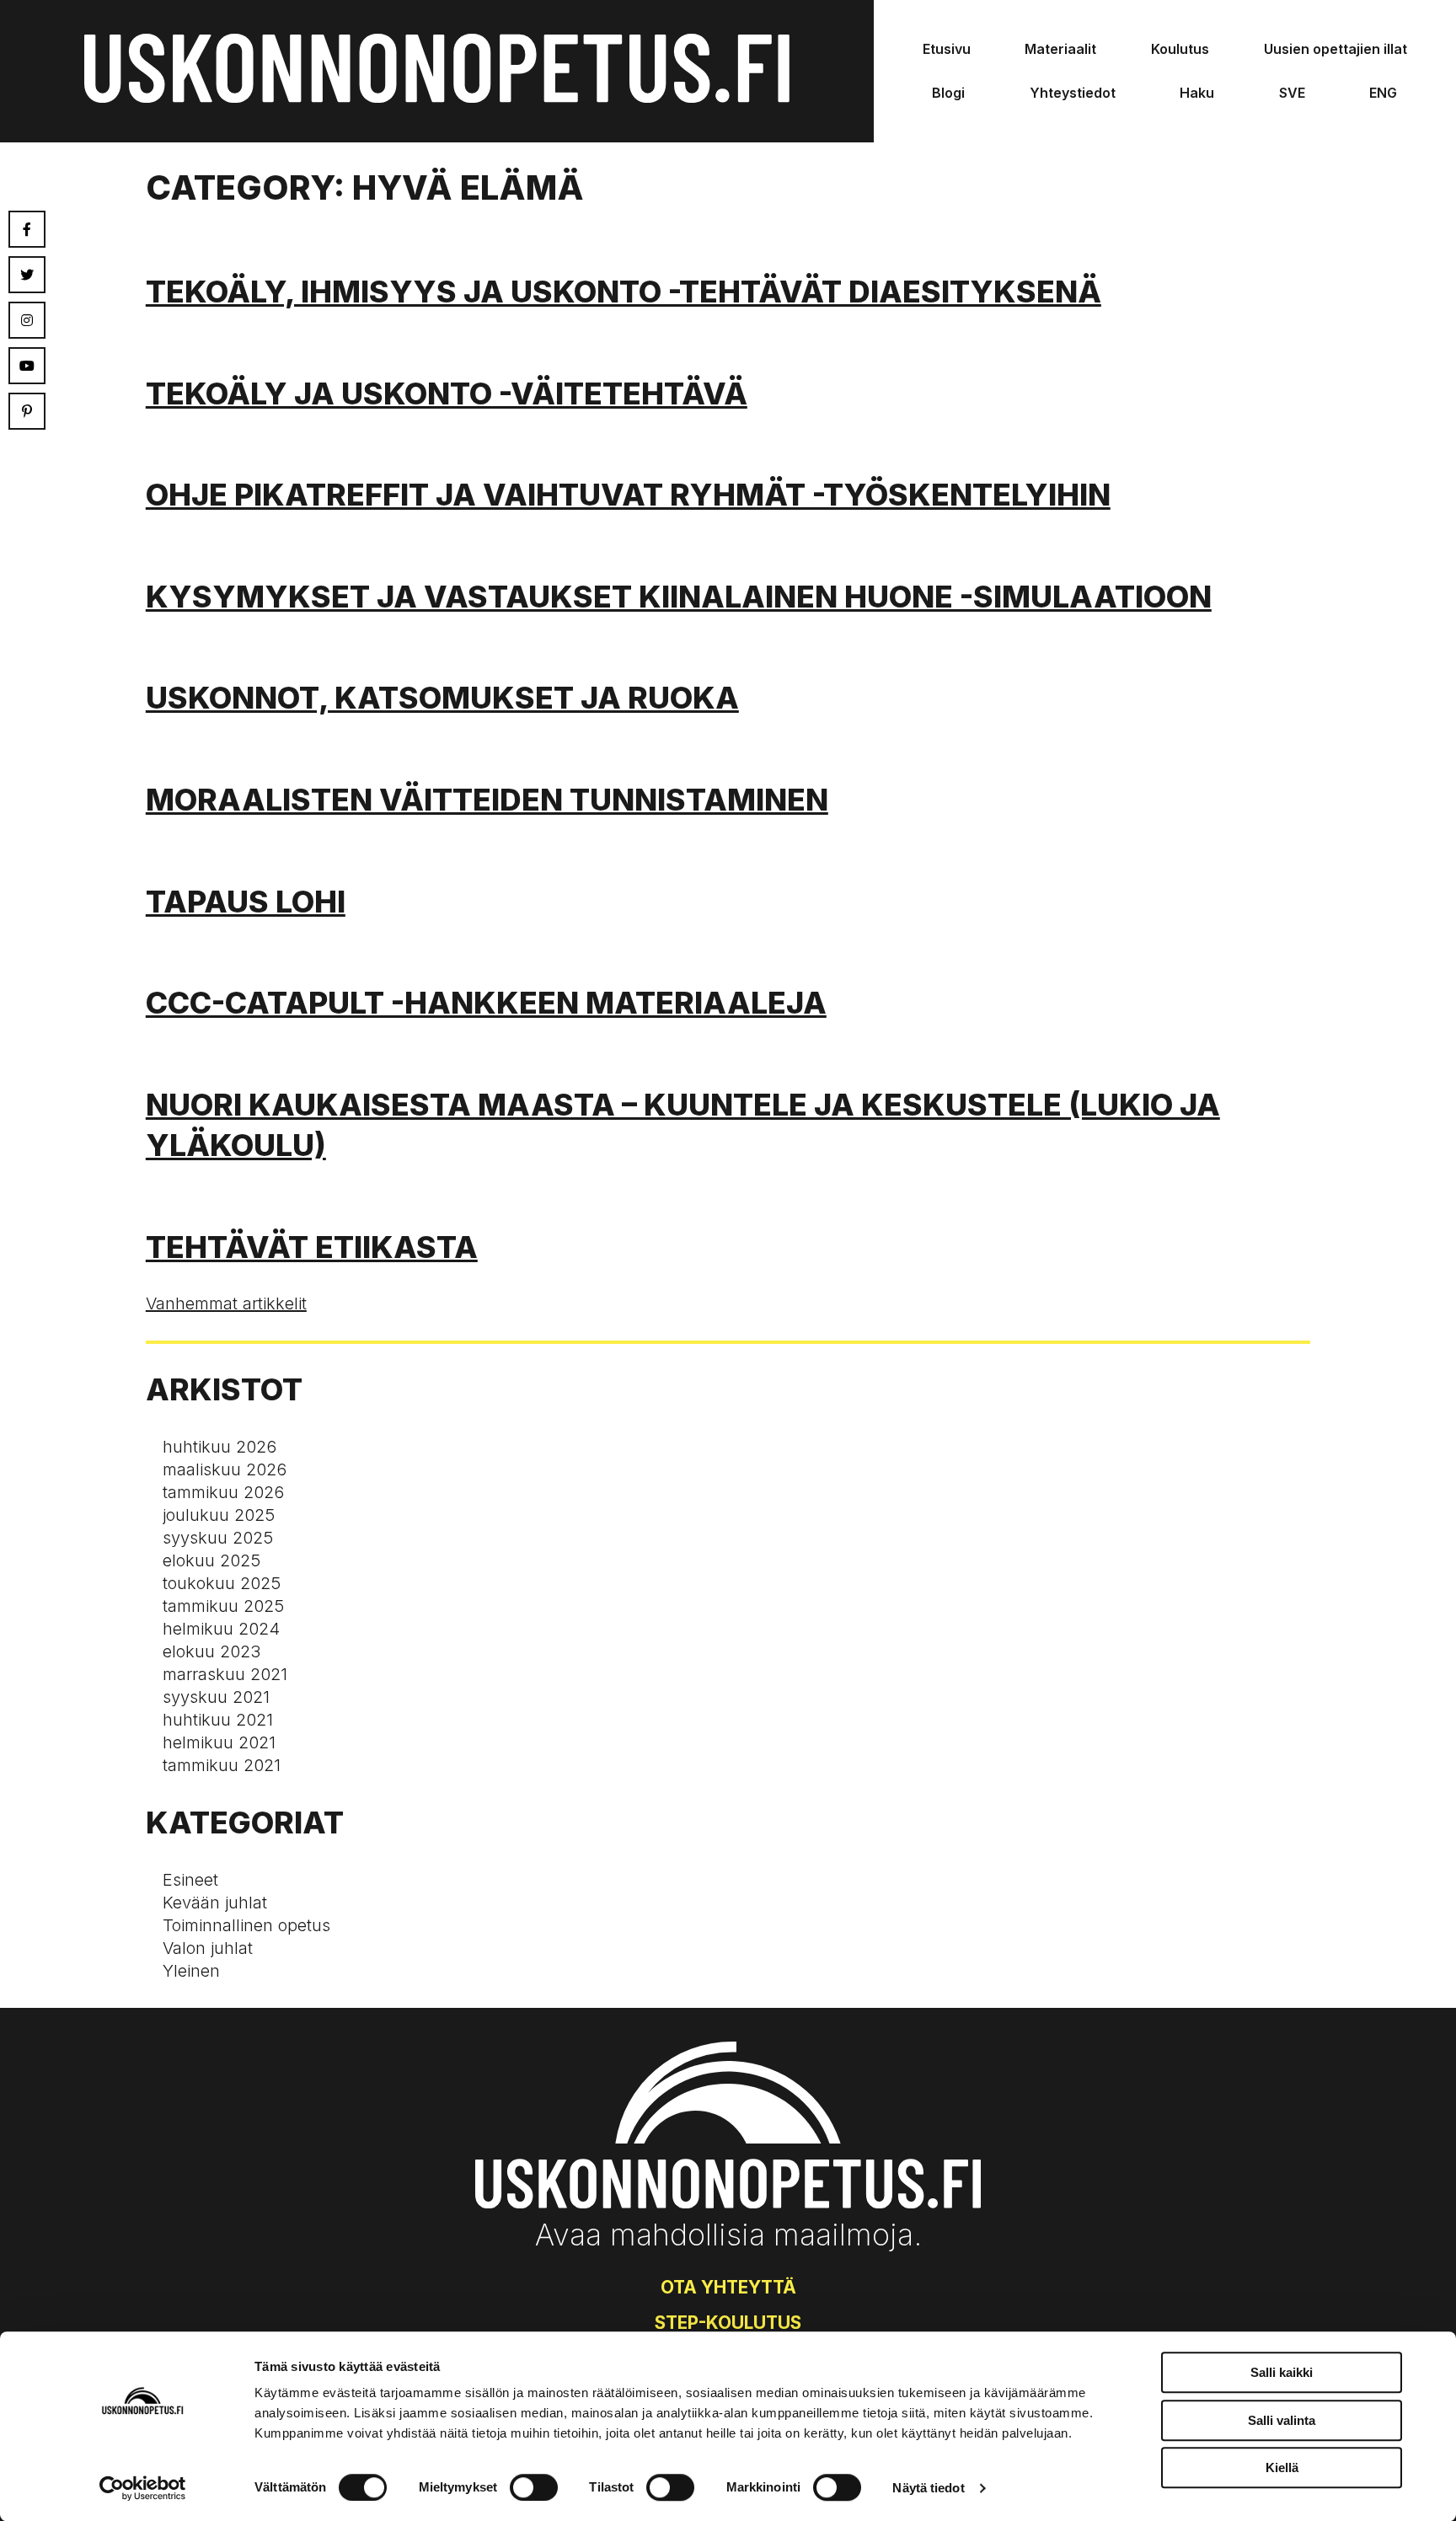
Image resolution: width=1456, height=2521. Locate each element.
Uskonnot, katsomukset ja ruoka (442, 698)
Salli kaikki (1282, 2372)
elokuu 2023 (211, 1651)
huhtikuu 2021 (218, 1720)
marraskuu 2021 (225, 1674)
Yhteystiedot (1073, 93)
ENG (1383, 93)
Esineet (190, 1880)
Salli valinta (1282, 2420)
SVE (1292, 93)
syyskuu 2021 (216, 1697)
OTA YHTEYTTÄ (728, 2287)
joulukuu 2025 (219, 1515)
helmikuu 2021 (219, 1742)
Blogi (948, 93)
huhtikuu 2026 (219, 1447)
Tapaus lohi (246, 902)
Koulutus (1180, 49)
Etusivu (947, 49)
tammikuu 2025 (223, 1606)
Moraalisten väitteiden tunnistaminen (487, 800)
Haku (1197, 93)
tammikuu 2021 (222, 1765)
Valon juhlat (208, 1948)
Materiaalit (1060, 49)
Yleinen (191, 1971)
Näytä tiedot (928, 2488)
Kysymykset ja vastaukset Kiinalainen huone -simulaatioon (679, 597)
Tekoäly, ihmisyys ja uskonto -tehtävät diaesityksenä (624, 292)
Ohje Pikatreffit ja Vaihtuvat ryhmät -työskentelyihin (628, 495)
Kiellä (1282, 2467)
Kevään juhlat (215, 1903)
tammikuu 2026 (223, 1492)
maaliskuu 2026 (225, 1469)
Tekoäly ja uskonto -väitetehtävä (447, 393)
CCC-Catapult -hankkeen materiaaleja (486, 1003)
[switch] (534, 2487)
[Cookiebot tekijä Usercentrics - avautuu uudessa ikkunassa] (143, 2488)
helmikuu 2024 (221, 1629)
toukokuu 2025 (222, 1583)
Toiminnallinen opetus (246, 1925)
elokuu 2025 (211, 1560)
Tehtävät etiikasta (312, 1247)
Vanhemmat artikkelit (226, 1303)
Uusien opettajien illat (1336, 49)
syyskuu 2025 (218, 1538)
